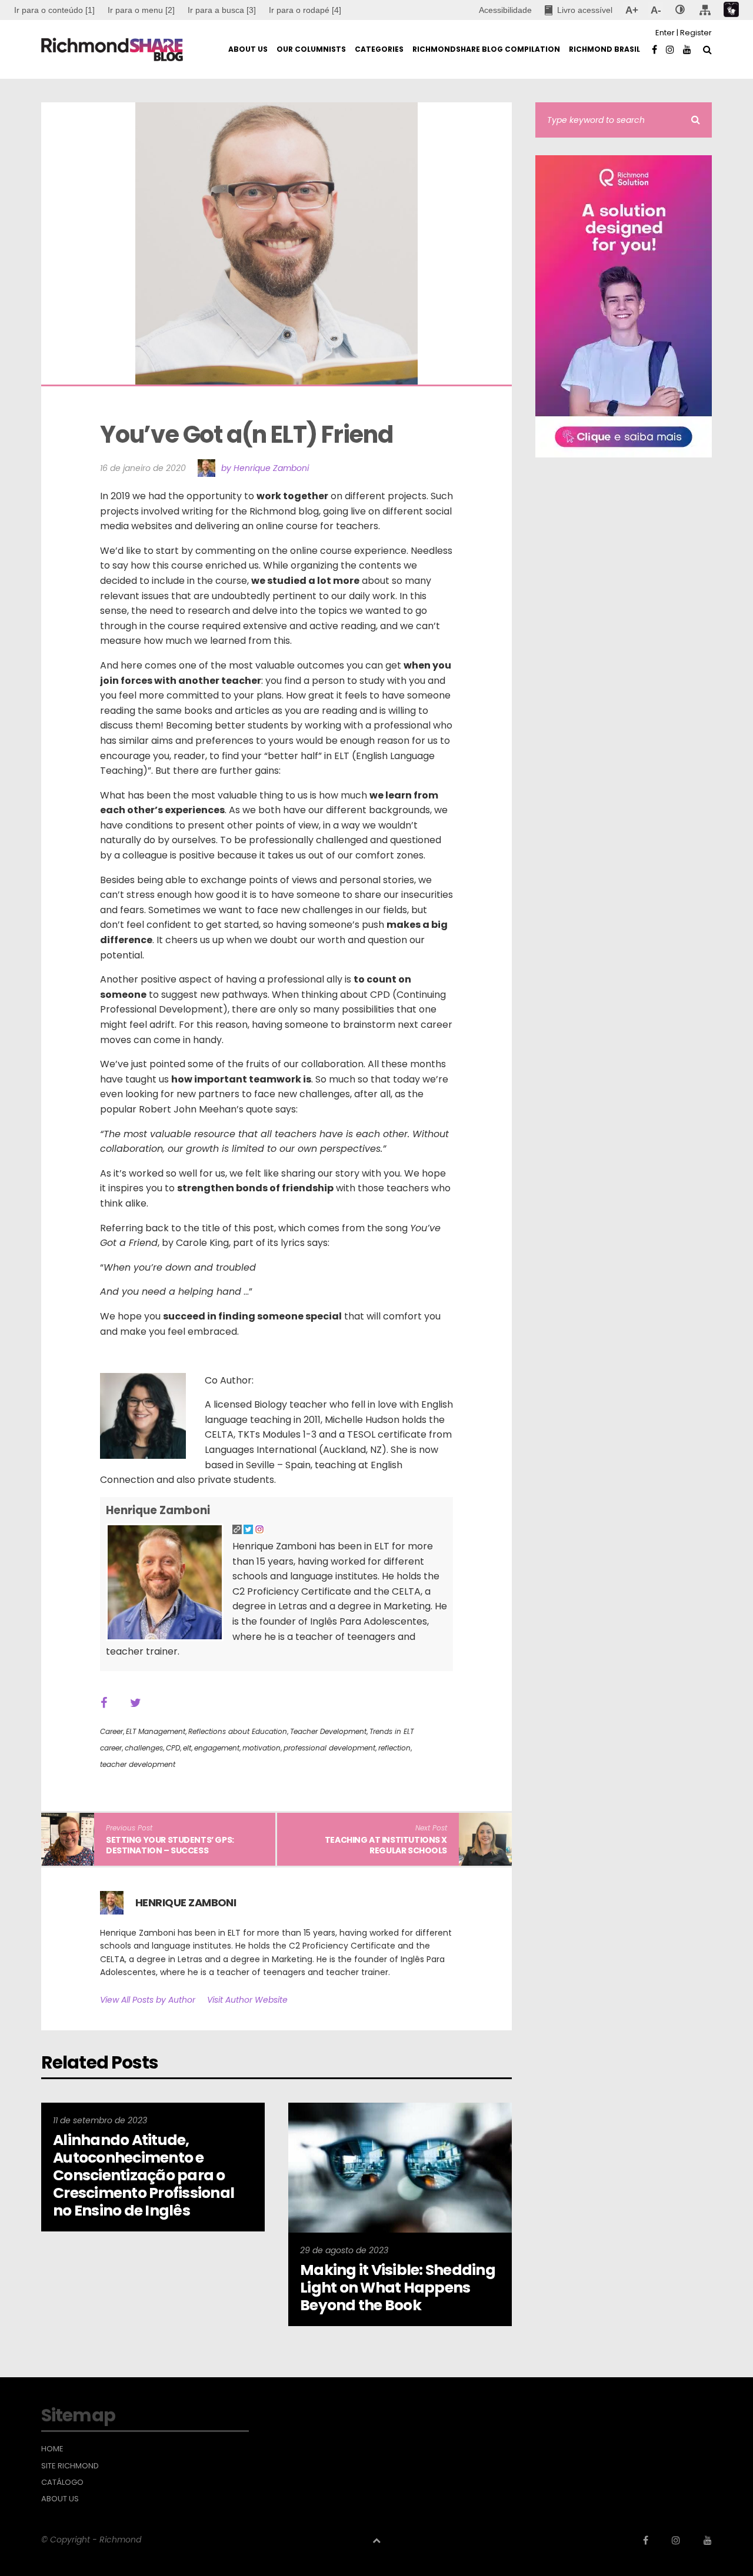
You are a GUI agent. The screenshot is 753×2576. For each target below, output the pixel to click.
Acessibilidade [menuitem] (505, 10)
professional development (329, 1748)
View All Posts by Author (148, 2000)
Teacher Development (328, 1731)
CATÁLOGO (62, 2483)
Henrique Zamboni (158, 1510)
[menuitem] (141, 10)
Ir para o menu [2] (141, 10)
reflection (394, 1748)
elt (187, 1748)
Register (696, 33)
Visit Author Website (247, 2000)
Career (111, 1731)
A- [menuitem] (656, 10)
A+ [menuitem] (632, 10)
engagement (217, 1748)
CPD (173, 1748)
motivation (261, 1748)
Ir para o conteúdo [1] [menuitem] (54, 10)
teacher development (138, 1764)
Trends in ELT (392, 1731)
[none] (680, 10)
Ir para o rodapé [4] (305, 10)
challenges (144, 1748)
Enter (665, 33)
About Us (60, 2499)
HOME (52, 2449)
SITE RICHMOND (70, 2466)
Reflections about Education (238, 1731)
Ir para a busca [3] (222, 10)
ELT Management (156, 1731)
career (111, 1748)
